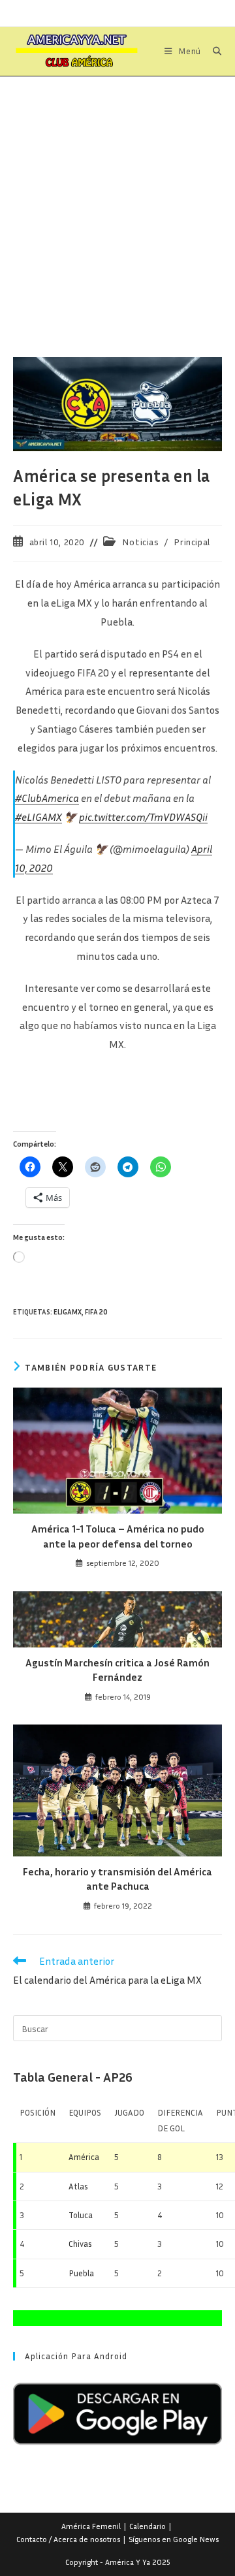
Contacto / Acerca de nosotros (68, 2539)
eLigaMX (68, 1312)
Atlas (78, 2186)
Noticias (141, 542)
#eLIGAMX (39, 817)
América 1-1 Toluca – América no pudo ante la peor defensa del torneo (118, 1536)
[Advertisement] (117, 200)
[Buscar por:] (212, 51)
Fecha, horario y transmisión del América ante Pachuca (117, 1879)
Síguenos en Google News (174, 2539)
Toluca (81, 2215)
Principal (192, 542)
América (84, 2157)
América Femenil (91, 2526)
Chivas (80, 2244)
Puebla (81, 2273)
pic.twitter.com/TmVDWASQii (143, 817)
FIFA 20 (96, 1312)
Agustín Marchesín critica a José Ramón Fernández (117, 1670)
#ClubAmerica (47, 798)
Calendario (148, 2526)
